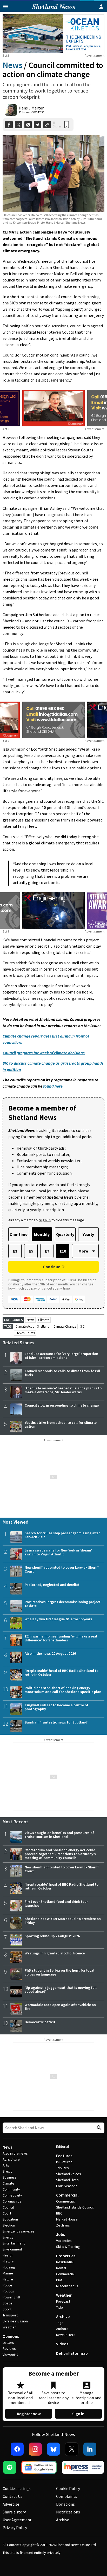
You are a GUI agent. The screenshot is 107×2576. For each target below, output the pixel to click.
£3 (15, 1251)
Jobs (61, 2234)
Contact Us (12, 2496)
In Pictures (64, 2162)
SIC (82, 1326)
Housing (9, 2267)
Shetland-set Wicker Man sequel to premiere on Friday (63, 1921)
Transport (10, 2315)
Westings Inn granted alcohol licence (55, 1953)
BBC (59, 2213)
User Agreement (17, 2520)
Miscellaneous (67, 2286)
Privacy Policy (15, 2528)
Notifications (68, 2512)
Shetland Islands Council (75, 2207)
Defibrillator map (72, 2353)
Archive (63, 2316)
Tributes (62, 2168)
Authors (62, 2329)
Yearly (88, 1234)
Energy (8, 2237)
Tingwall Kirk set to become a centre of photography (56, 1707)
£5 (31, 1251)
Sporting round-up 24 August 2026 (52, 1936)
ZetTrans (63, 2225)
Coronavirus (12, 2201)
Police (7, 2285)
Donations (65, 2504)
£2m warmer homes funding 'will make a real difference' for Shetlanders (61, 1638)
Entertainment (14, 2243)
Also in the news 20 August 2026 (50, 1653)
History (8, 2261)
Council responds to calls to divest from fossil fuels (62, 1373)
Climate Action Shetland (32, 1326)
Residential (65, 2262)
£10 (63, 1251)
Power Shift (11, 2297)
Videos (62, 2344)
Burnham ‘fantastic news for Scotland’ (56, 1722)
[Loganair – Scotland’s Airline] (53, 408)
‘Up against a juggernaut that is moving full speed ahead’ (61, 1989)
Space (8, 2303)
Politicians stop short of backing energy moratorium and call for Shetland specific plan (63, 1690)
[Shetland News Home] (54, 10)
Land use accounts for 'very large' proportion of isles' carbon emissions (61, 1356)
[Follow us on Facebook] (17, 2449)
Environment (12, 2249)
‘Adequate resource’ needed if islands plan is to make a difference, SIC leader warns (63, 1390)
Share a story (14, 2512)
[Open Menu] (6, 7)
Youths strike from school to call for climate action (61, 1424)
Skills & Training (68, 2247)
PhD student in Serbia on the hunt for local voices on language (59, 1972)
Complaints (67, 2496)
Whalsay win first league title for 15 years (58, 1619)
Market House (67, 2219)
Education (10, 2219)
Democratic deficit (40, 2022)
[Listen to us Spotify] (10, 2467)
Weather (9, 2327)
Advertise (11, 2504)
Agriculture (11, 2159)
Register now (29, 2414)
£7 (47, 1251)
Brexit (7, 2171)
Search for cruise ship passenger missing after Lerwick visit (62, 1535)
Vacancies (64, 2241)
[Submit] (98, 2128)
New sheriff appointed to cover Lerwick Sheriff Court (62, 1569)
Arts (6, 2165)
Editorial (62, 2146)
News (12, 65)
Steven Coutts (25, 1333)
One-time (19, 1234)
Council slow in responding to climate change (62, 1405)
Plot (59, 2280)
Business (10, 2177)
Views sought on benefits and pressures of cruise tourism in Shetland (59, 1835)
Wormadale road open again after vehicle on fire (60, 2007)
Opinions (11, 2336)
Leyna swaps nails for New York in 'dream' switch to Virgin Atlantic (58, 1552)
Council (8, 2207)
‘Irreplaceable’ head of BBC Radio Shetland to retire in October (62, 1673)
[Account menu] (101, 7)
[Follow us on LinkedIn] (90, 2449)
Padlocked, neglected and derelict (52, 1585)
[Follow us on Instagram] (35, 2449)
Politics (8, 2291)
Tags (60, 2323)
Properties (66, 2256)
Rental (61, 2268)
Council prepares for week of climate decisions (44, 1053)
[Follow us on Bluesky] (53, 2449)
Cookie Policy (68, 2488)
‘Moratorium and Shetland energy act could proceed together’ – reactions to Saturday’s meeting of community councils (60, 1854)
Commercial (67, 2195)
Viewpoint (10, 2354)
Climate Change (65, 1326)
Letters (8, 2342)
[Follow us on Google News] (39, 2467)
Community (11, 2189)
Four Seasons (67, 2186)
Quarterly (65, 1234)
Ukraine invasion (15, 2321)
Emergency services (19, 2231)
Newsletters (66, 2335)
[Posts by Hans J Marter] (11, 110)
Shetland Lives (67, 2180)
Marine (8, 2273)
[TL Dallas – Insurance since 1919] (53, 720)
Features (64, 2156)
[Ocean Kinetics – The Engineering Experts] (53, 34)
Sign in (78, 2414)
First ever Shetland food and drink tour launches (56, 1903)
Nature (8, 2279)
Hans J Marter (31, 108)
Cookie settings (17, 2488)
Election (9, 2225)
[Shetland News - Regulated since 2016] (83, 2467)
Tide (59, 2307)
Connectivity (12, 2195)
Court (7, 2213)
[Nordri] (53, 911)
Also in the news (15, 2153)
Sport (7, 2309)
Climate (44, 1320)
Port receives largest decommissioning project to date (63, 1604)
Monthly (42, 1234)
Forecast (63, 2301)
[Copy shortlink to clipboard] (47, 125)
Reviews (9, 2348)
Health (8, 2255)
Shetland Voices (69, 2174)
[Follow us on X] (72, 2449)
